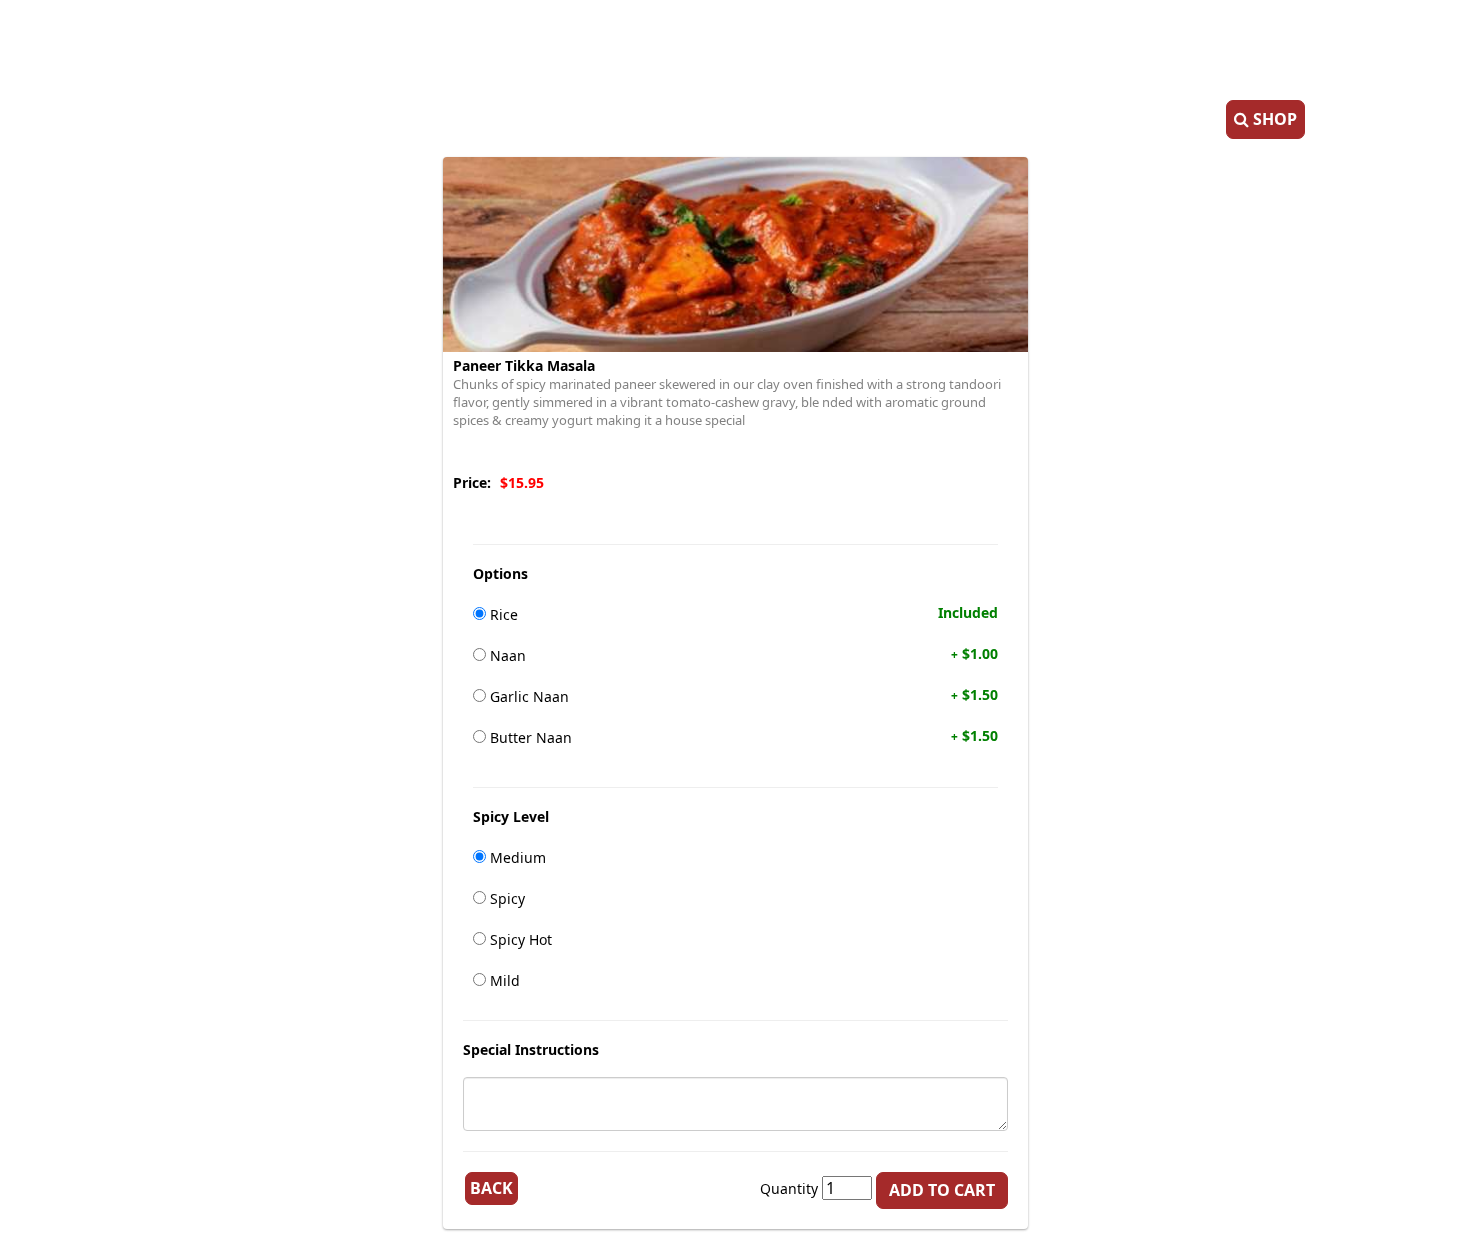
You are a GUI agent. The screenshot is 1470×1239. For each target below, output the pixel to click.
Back (491, 1188)
